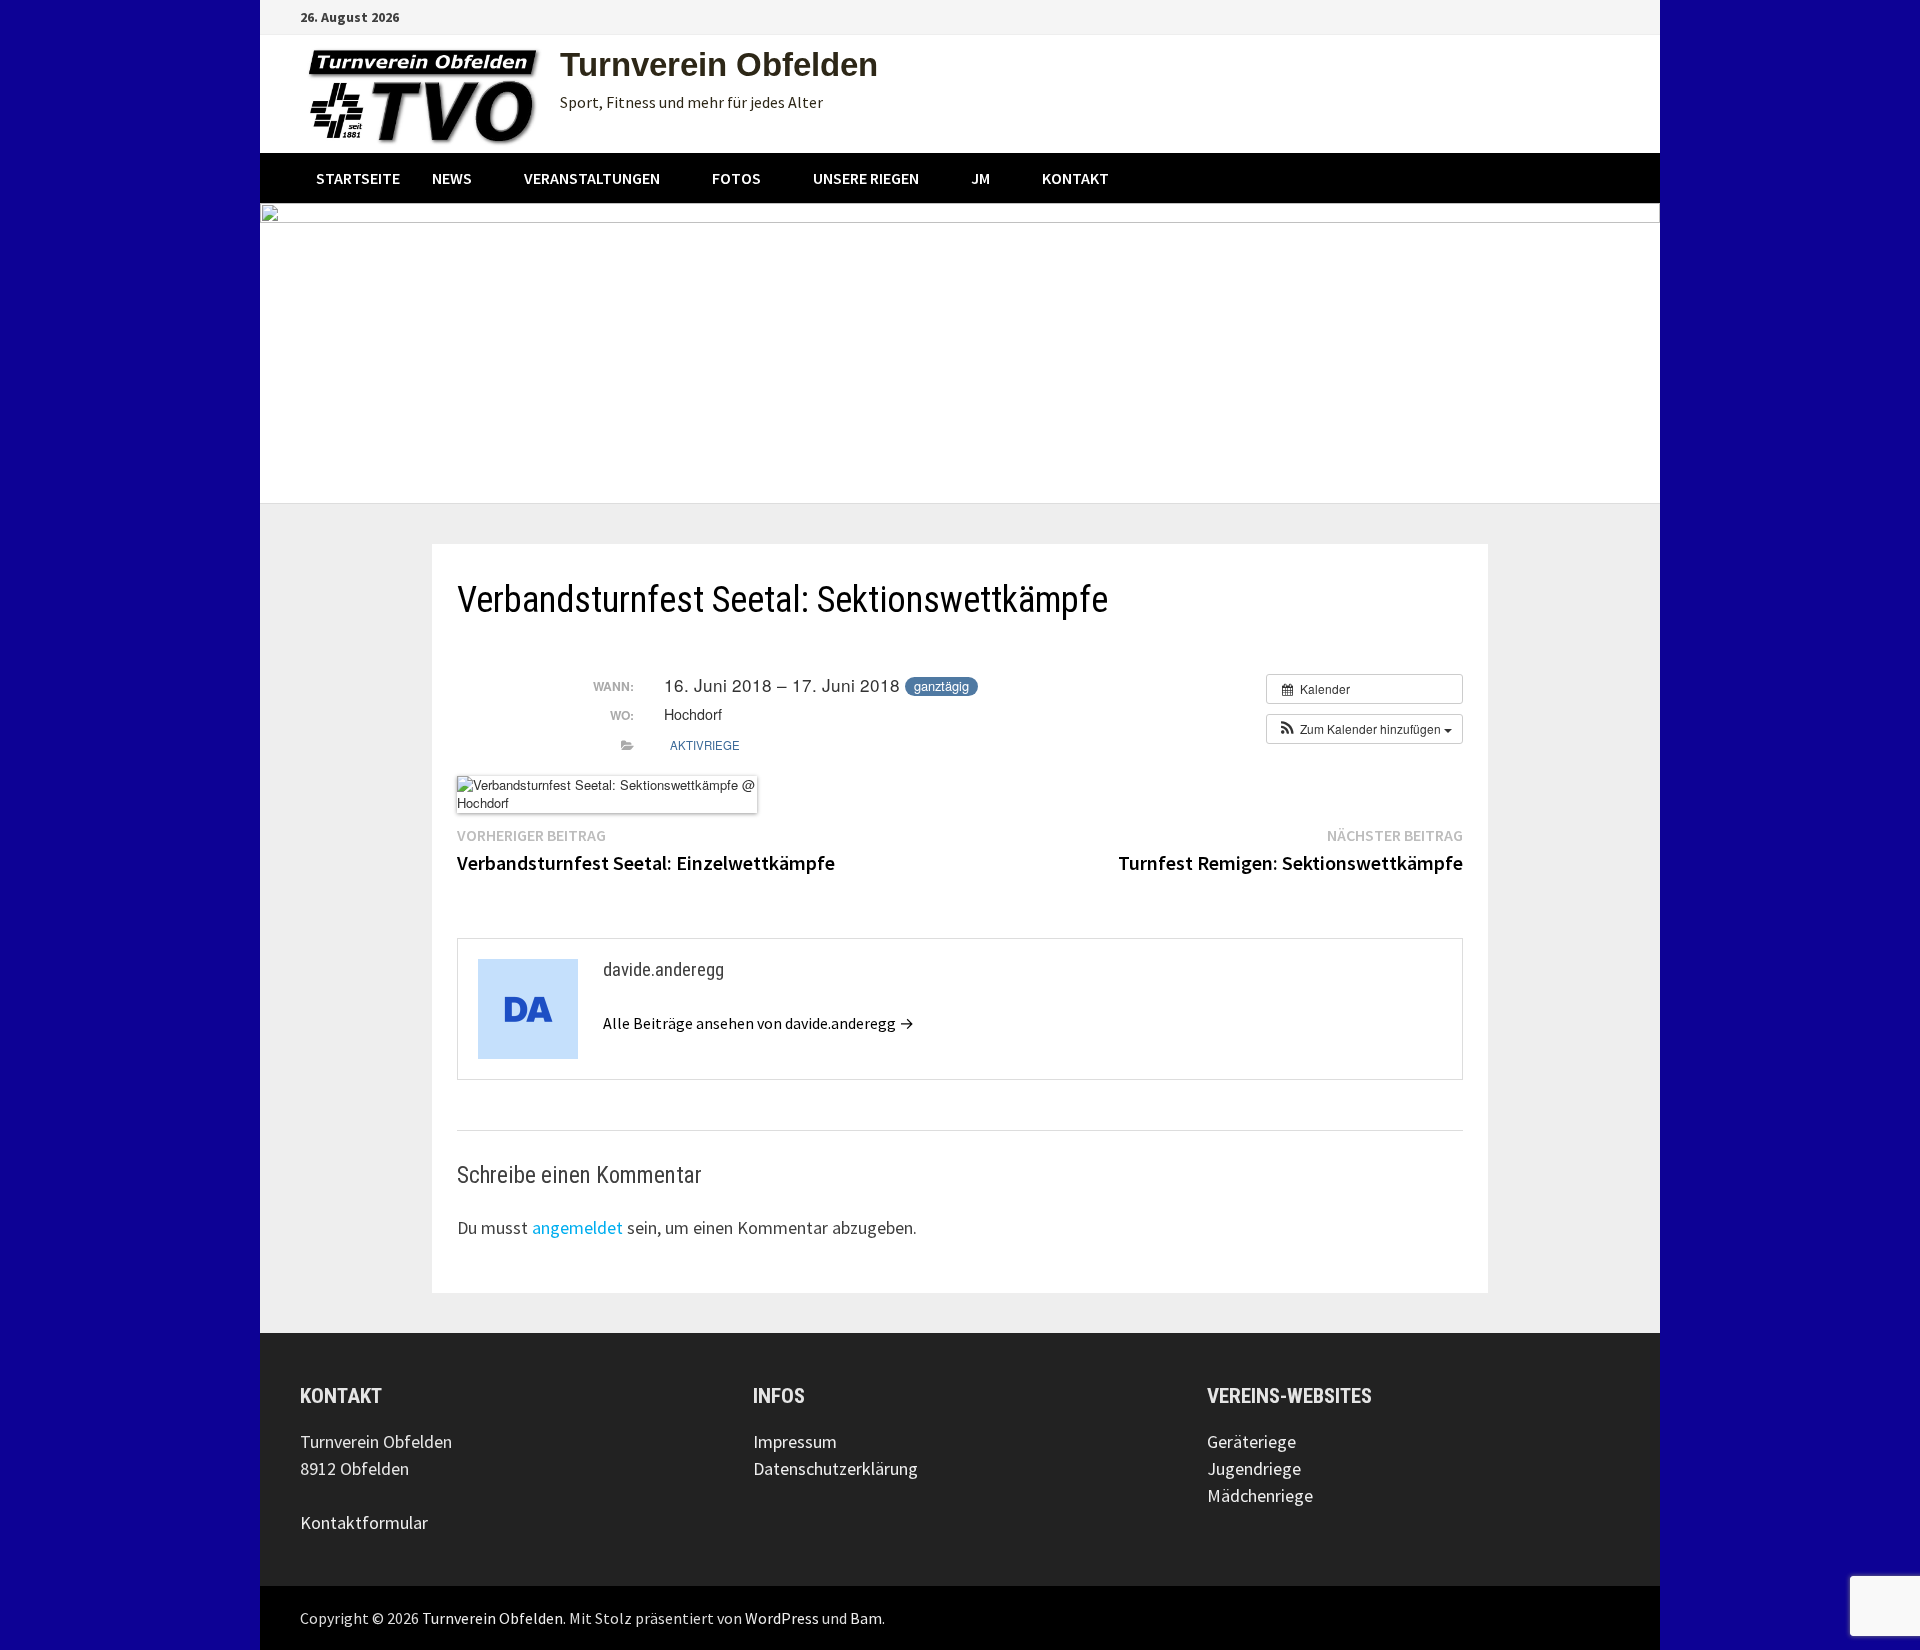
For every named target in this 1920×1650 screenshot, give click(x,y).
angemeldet (577, 1227)
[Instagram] (1586, 15)
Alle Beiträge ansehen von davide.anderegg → (758, 1023)
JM (980, 178)
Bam (866, 1618)
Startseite (358, 178)
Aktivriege (705, 745)
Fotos (736, 178)
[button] (1364, 729)
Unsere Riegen (866, 178)
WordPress (782, 1618)
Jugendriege (1254, 1468)
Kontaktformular (364, 1522)
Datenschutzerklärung (835, 1468)
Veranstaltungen (592, 178)
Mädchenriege (1260, 1495)
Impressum (795, 1441)
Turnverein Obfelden (719, 64)
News (452, 178)
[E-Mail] (1609, 15)
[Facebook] (1561, 15)
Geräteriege (1251, 1441)
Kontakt (1075, 178)
